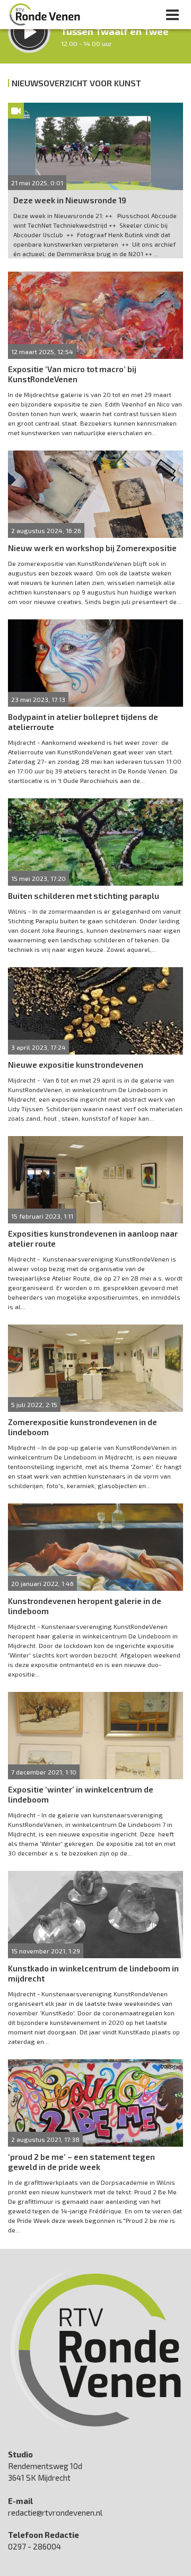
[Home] (45, 14)
